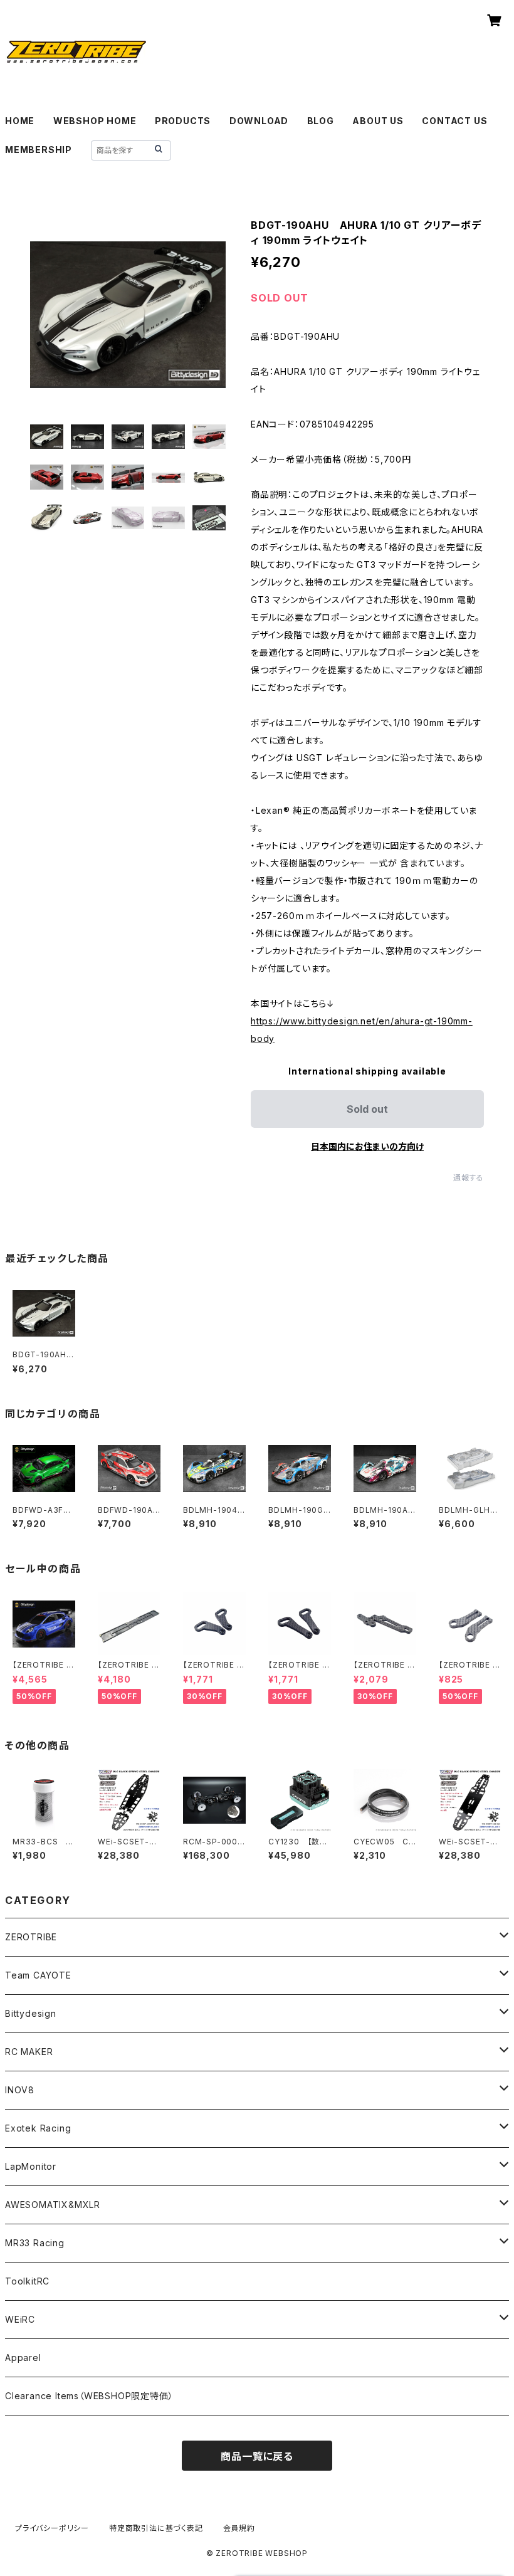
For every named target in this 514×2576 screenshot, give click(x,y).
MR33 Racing (35, 2243)
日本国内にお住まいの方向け (367, 1146)
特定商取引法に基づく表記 (156, 2528)
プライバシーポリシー (52, 2528)
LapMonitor (31, 2166)
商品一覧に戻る (257, 2456)
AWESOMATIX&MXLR (53, 2205)
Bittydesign (31, 2013)
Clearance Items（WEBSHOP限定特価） (89, 2396)
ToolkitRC (27, 2281)
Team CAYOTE (38, 1975)
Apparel (23, 2358)
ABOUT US (378, 121)
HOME (20, 121)
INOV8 (20, 2090)
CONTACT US (454, 121)
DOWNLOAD (259, 121)
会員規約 (239, 2528)
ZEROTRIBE (31, 1937)
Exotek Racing (38, 2128)
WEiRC (20, 2319)
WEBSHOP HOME (95, 121)
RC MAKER (29, 2052)
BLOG (321, 121)
